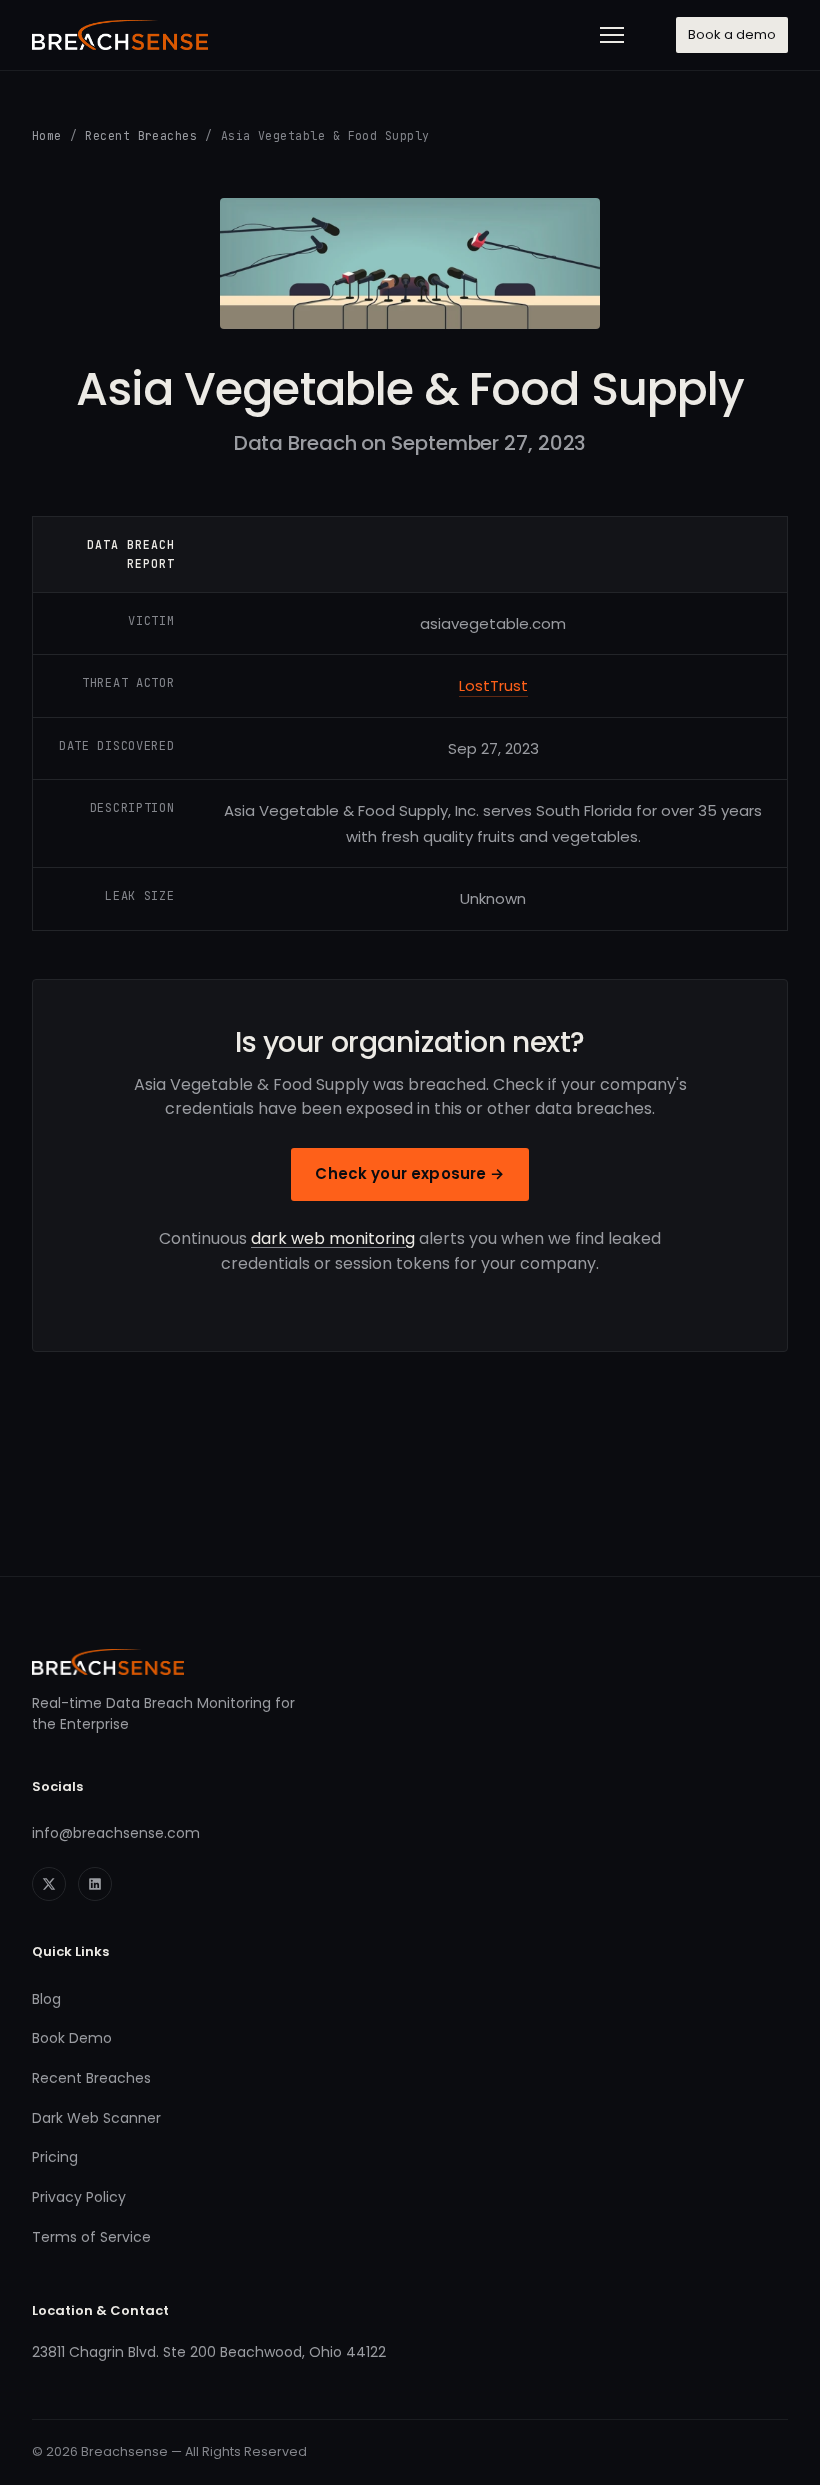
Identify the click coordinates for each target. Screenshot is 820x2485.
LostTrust (493, 685)
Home (47, 135)
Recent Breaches (141, 135)
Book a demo (732, 34)
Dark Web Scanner (96, 2118)
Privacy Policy (79, 2197)
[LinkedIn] (95, 1884)
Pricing (55, 2157)
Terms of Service (91, 2237)
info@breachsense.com (116, 1833)
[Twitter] (49, 1884)
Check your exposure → (409, 1173)
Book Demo (72, 2038)
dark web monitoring (333, 1238)
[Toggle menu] (612, 35)
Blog (46, 1999)
